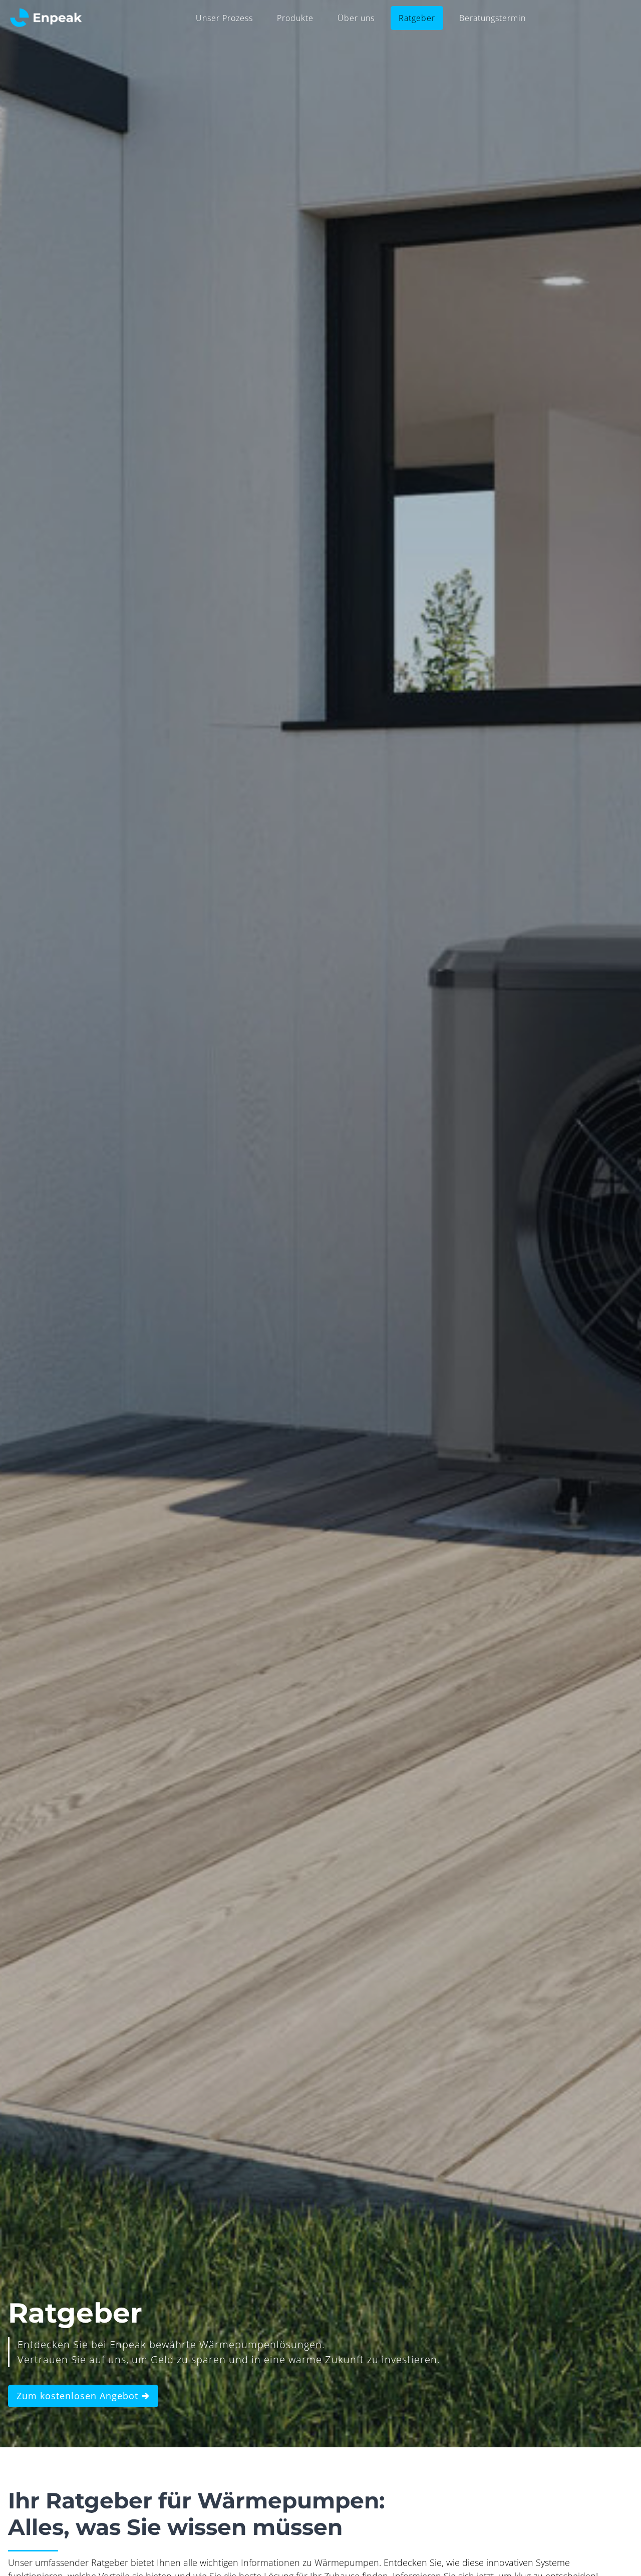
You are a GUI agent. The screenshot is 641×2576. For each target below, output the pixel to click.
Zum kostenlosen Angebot (79, 2396)
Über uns (356, 18)
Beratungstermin (493, 18)
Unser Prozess (224, 18)
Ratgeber (417, 18)
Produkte (295, 18)
